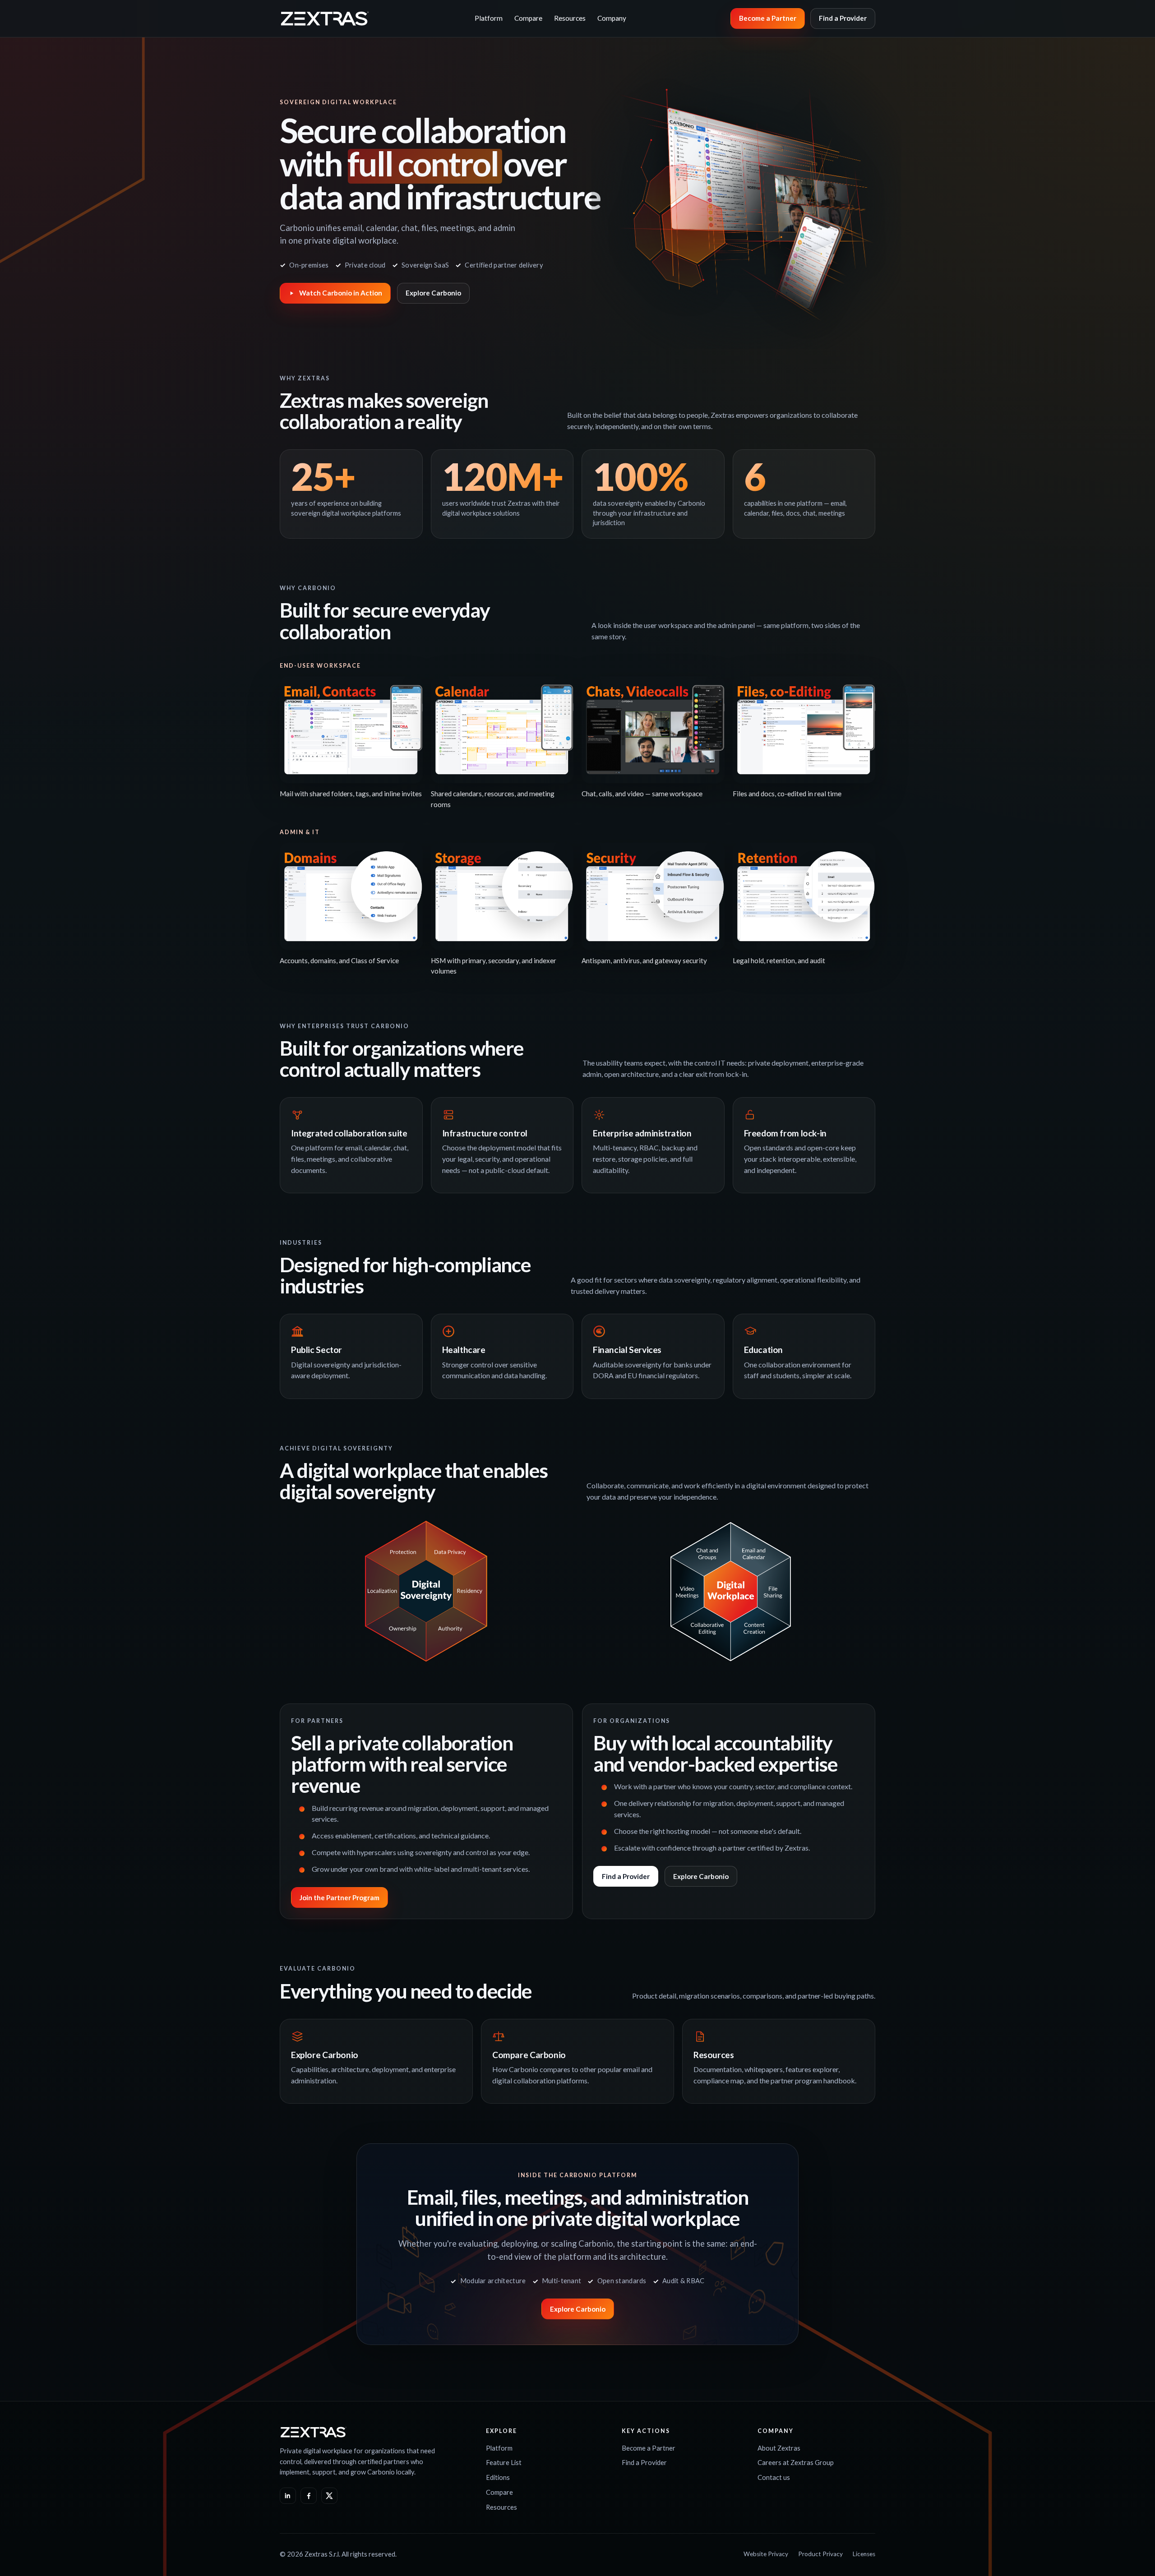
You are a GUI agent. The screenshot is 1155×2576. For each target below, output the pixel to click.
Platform (489, 18)
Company (612, 18)
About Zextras (779, 2448)
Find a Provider (843, 18)
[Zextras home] (325, 18)
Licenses (864, 2554)
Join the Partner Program (340, 1897)
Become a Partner (768, 18)
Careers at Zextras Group (796, 2462)
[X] (329, 2496)
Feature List (504, 2462)
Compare (528, 18)
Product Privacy (820, 2554)
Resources (570, 18)
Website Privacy (766, 2554)
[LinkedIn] (288, 2496)
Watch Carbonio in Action (341, 293)
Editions (498, 2477)
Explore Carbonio (433, 293)
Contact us (774, 2477)
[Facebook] (309, 2496)
